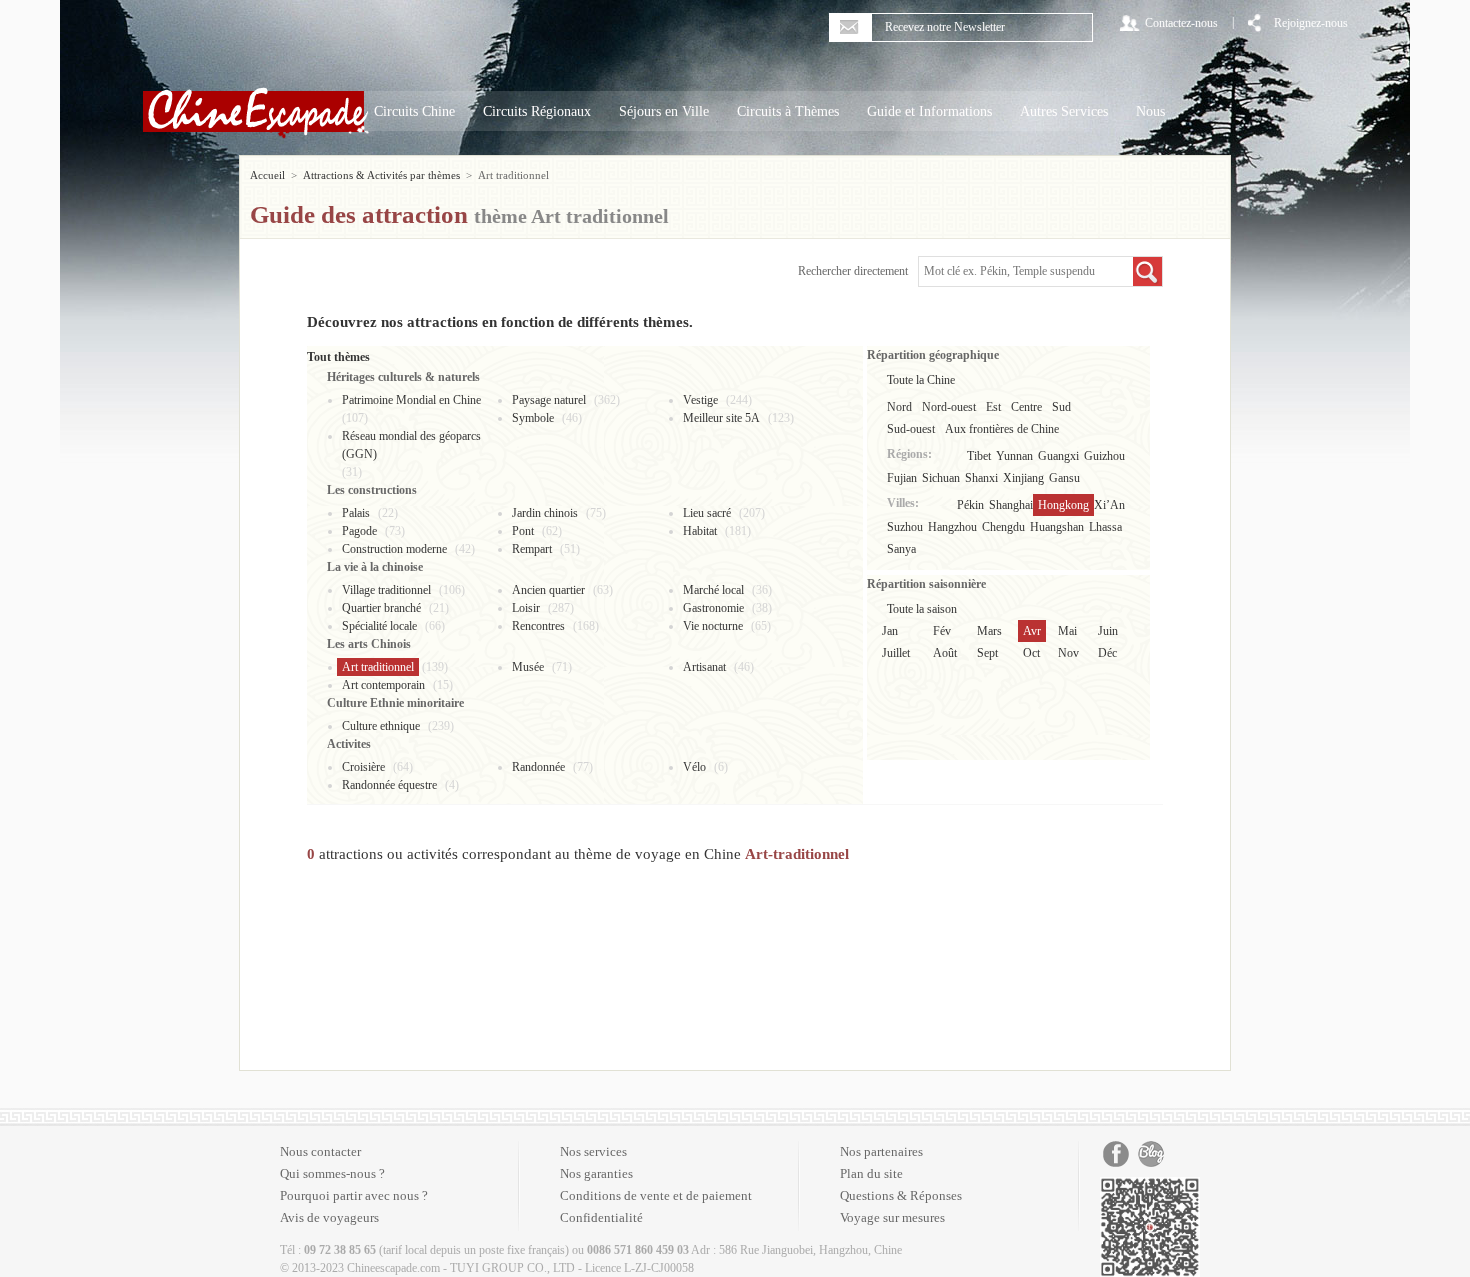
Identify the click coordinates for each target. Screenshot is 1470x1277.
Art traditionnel (378, 667)
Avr (1032, 631)
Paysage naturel (549, 400)
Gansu (1064, 478)
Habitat (700, 531)
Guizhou (1104, 456)
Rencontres (538, 626)
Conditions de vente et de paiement (656, 1195)
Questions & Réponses (901, 1195)
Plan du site (871, 1173)
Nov (1068, 653)
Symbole (533, 418)
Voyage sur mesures (892, 1217)
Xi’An (1109, 505)
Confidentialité (601, 1217)
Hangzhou (952, 527)
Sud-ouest (911, 429)
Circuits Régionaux (537, 111)
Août (945, 653)
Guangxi (1058, 456)
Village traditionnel (386, 590)
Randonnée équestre (389, 785)
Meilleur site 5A (721, 418)
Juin (1108, 631)
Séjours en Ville (664, 111)
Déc (1107, 653)
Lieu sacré (707, 513)
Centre (1026, 407)
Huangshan (1057, 527)
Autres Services (1064, 111)
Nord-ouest (949, 407)
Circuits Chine (414, 111)
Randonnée (538, 767)
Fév (942, 631)
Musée (528, 667)
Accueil (267, 175)
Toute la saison (922, 609)
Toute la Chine (921, 380)
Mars (989, 631)
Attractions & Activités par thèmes (381, 175)
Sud (1061, 407)
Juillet (896, 653)
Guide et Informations (929, 111)
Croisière (363, 767)
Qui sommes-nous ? (332, 1173)
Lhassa (1105, 527)
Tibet (979, 456)
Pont (523, 531)
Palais (356, 513)
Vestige (700, 400)
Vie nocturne (713, 626)
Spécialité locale (379, 626)
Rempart (532, 549)
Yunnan (1014, 456)
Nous (1150, 111)
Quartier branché (381, 608)
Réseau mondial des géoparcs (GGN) (411, 445)
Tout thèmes (338, 357)
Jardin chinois (545, 513)
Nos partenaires (881, 1151)
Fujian (902, 478)
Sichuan (941, 478)
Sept (987, 653)
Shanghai (1011, 505)
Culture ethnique (381, 726)
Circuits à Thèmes (788, 111)
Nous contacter (320, 1151)
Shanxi (981, 478)
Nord (899, 407)
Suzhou (905, 527)
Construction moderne (394, 549)
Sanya (901, 549)
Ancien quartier (548, 590)
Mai (1067, 631)
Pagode (359, 531)
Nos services (593, 1151)
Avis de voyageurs (329, 1217)
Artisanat (704, 667)
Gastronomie (713, 608)
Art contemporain (383, 685)
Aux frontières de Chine (1002, 429)
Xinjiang (1023, 478)
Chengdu (1003, 527)
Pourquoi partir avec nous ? (354, 1195)
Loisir (526, 608)
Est (993, 407)
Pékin (970, 505)
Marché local (713, 590)
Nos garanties (596, 1173)
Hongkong (1063, 505)
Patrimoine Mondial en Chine (411, 400)
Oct (1031, 653)
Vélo (694, 767)
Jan (890, 631)
